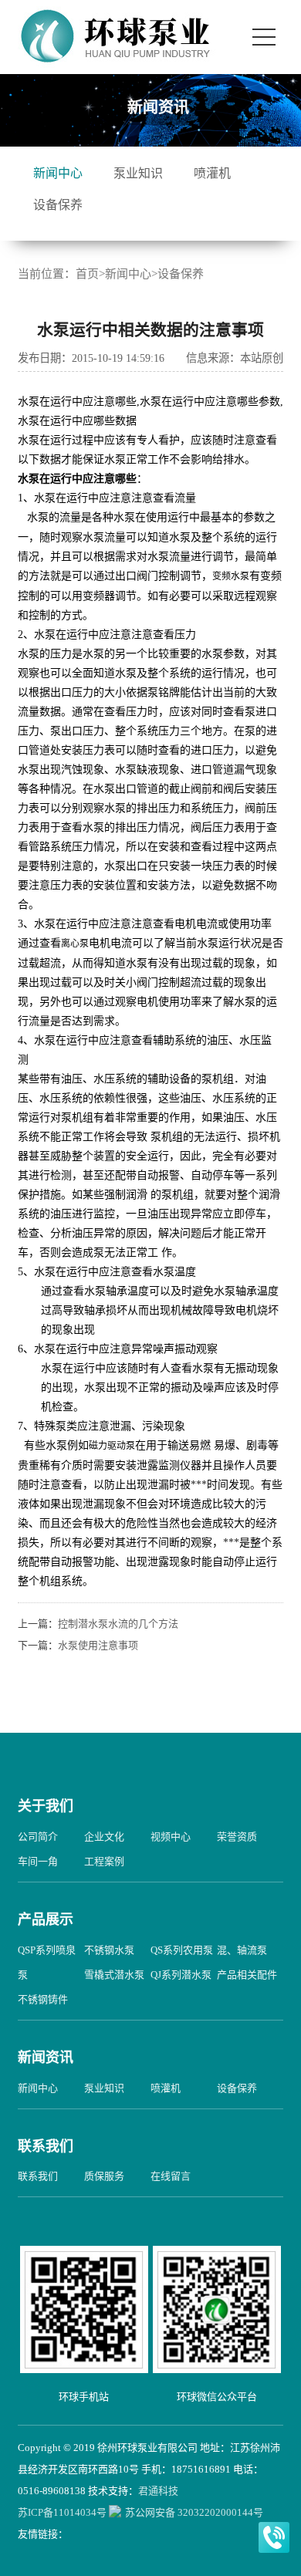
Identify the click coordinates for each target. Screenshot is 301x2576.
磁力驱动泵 (112, 1446)
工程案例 (104, 1861)
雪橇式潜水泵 (114, 1975)
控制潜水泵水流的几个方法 (118, 1624)
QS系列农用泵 (182, 1950)
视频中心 (171, 1837)
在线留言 (171, 2176)
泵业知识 (138, 173)
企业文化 (104, 1837)
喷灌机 (212, 173)
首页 (87, 274)
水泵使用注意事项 (98, 1645)
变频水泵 (231, 576)
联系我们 (46, 2146)
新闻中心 (58, 173)
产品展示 (46, 1919)
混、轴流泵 (242, 1950)
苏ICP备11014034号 (62, 2512)
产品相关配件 (247, 1975)
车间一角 (38, 1861)
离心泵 (75, 944)
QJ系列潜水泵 (181, 1975)
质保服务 (104, 2176)
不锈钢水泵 (109, 1950)
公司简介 (38, 1837)
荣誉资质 (237, 1837)
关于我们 (46, 1806)
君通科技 (158, 2491)
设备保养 (58, 205)
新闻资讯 (46, 2058)
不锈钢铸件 (43, 1999)
